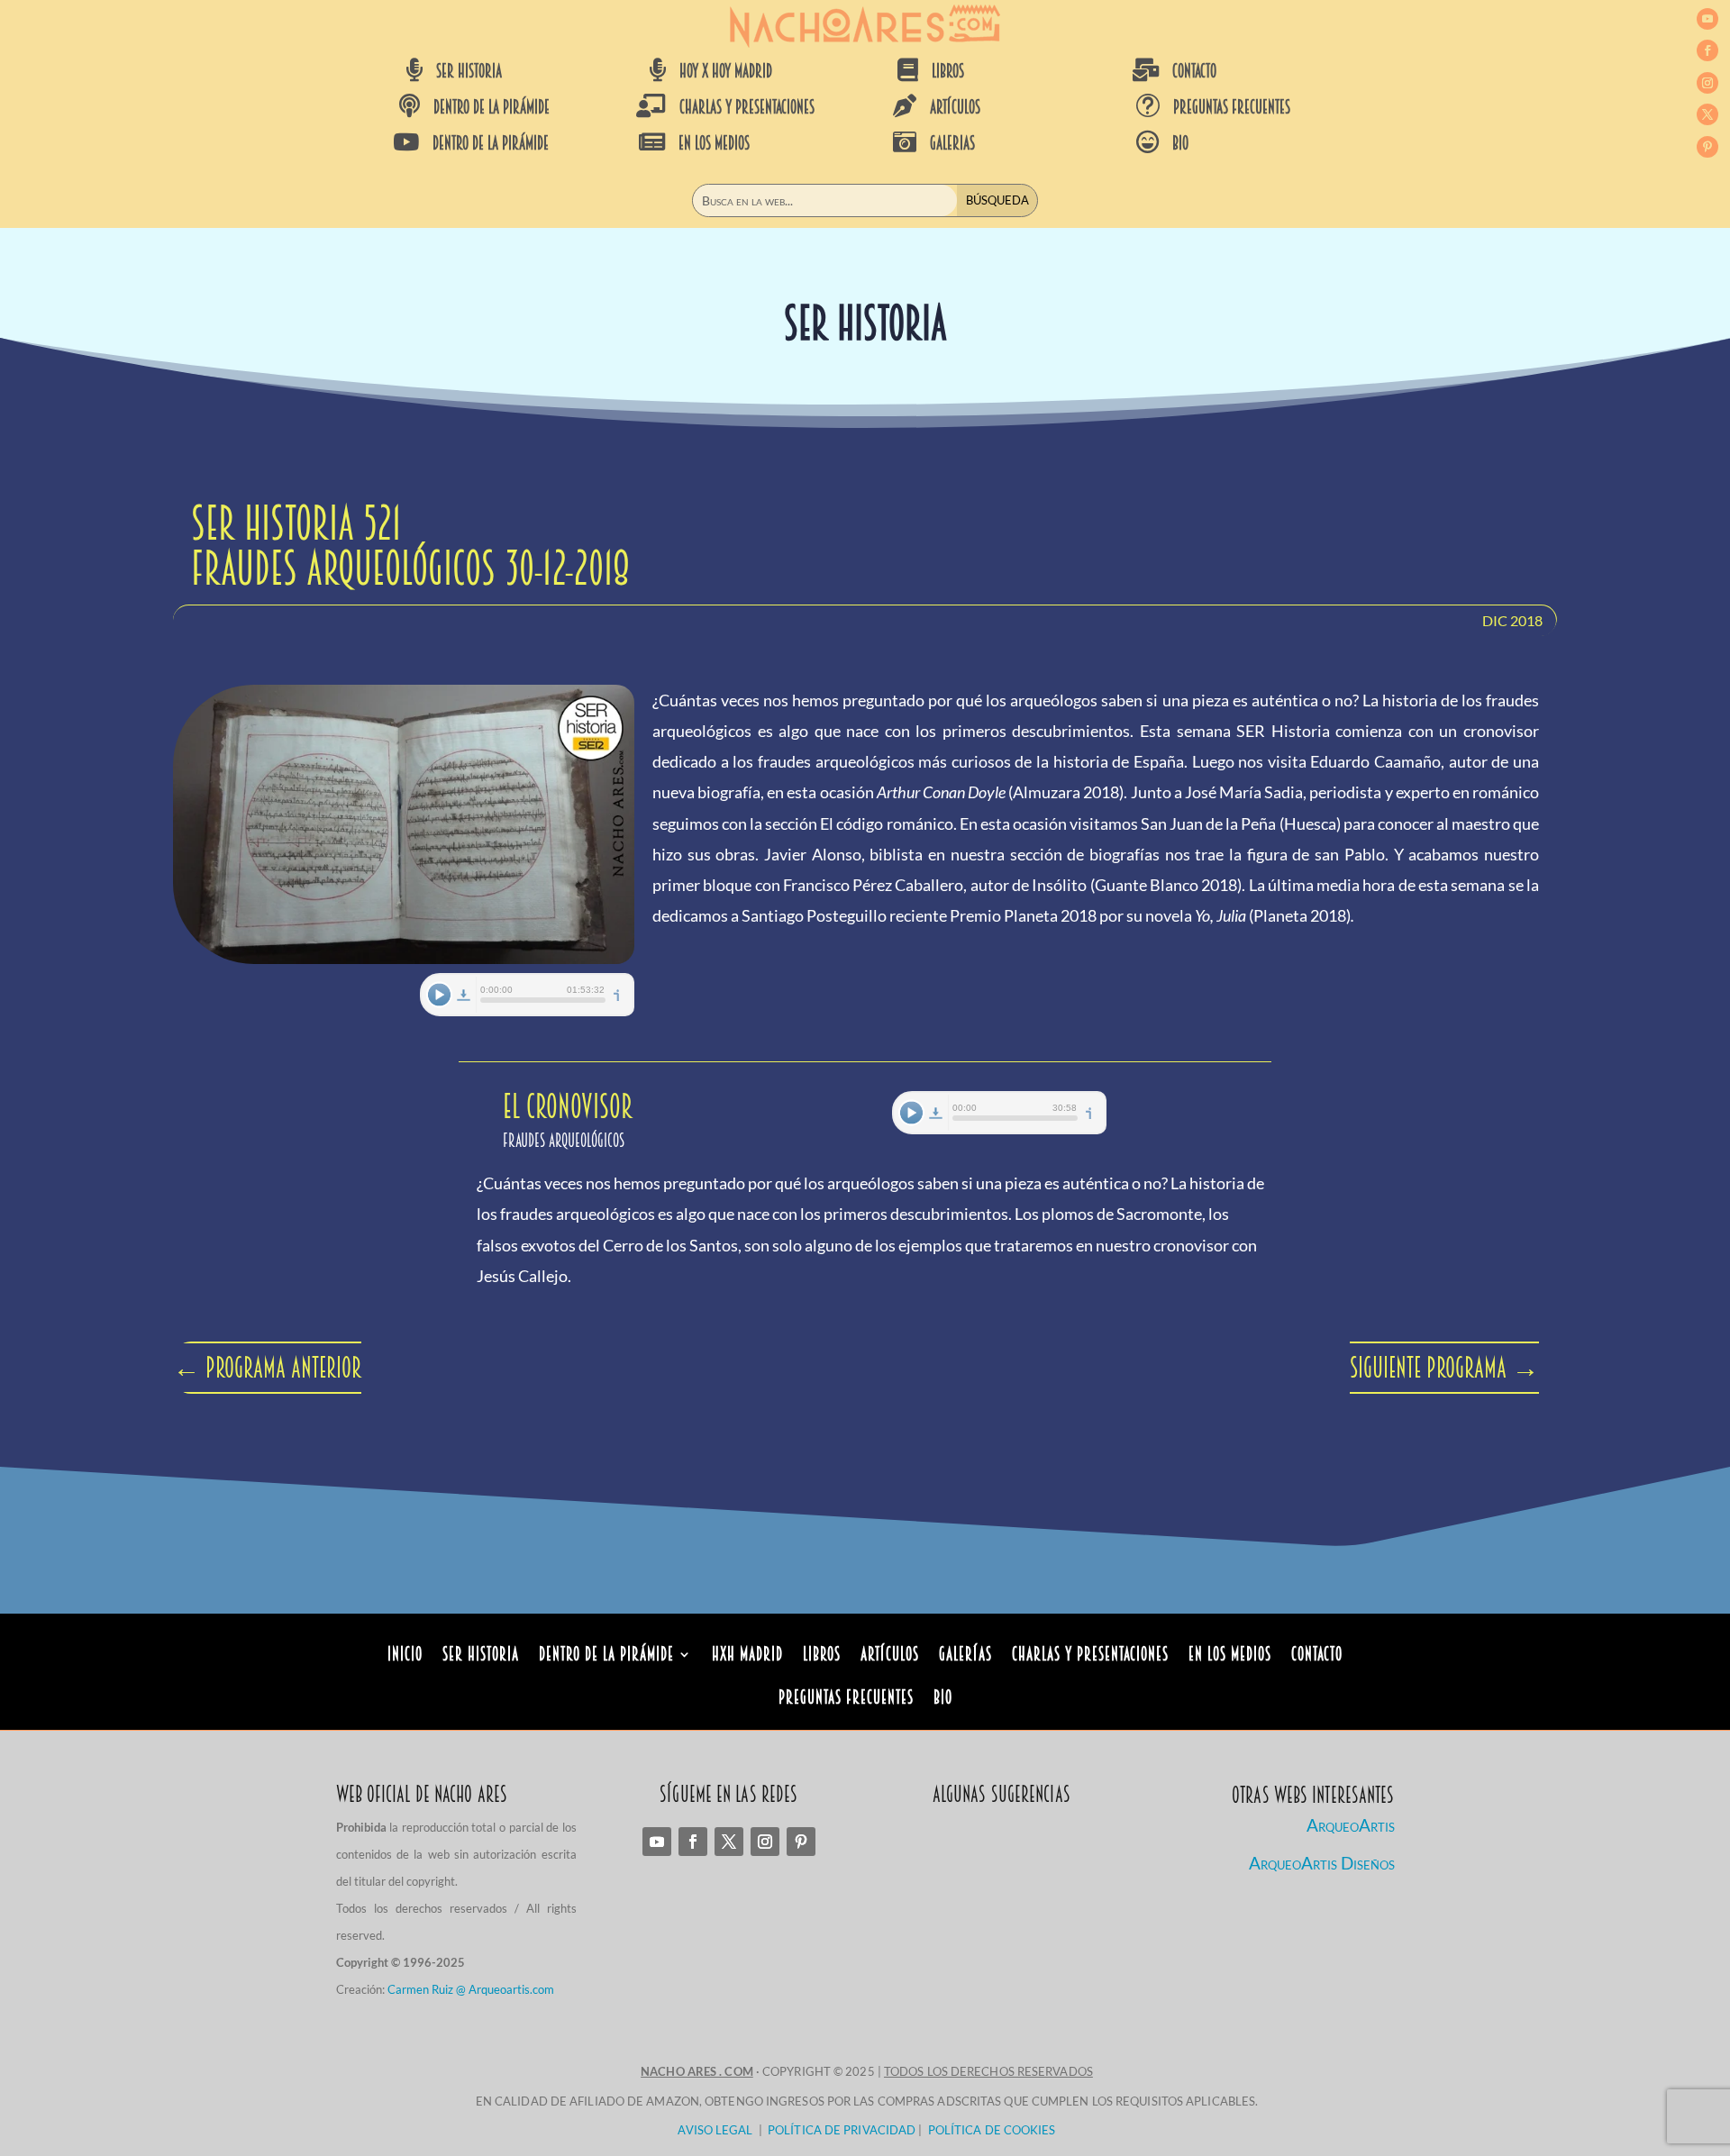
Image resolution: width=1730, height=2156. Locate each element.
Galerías (965, 1656)
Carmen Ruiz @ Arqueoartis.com (471, 1989)
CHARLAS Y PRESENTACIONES (747, 107)
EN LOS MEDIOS (714, 143)
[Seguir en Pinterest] (1707, 147)
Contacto (1317, 1656)
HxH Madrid (747, 1656)
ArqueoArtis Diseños (1322, 1863)
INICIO (405, 1656)
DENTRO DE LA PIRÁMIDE (492, 107)
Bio (943, 1700)
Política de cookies (992, 2130)
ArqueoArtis (1351, 1825)
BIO (1180, 143)
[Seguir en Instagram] (1707, 83)
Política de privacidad (842, 2130)
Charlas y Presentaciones (1090, 1656)
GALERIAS (952, 143)
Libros (822, 1656)
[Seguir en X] (1707, 114)
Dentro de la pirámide (606, 1656)
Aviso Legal (715, 2130)
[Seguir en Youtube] (1707, 19)
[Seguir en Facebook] (1707, 50)
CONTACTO (1194, 71)
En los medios (1230, 1656)
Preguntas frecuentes (1232, 107)
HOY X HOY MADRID (726, 71)
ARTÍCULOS (955, 107)
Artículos (890, 1656)
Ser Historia (481, 1656)
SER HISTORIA (469, 71)
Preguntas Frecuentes (846, 1700)
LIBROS (948, 71)
